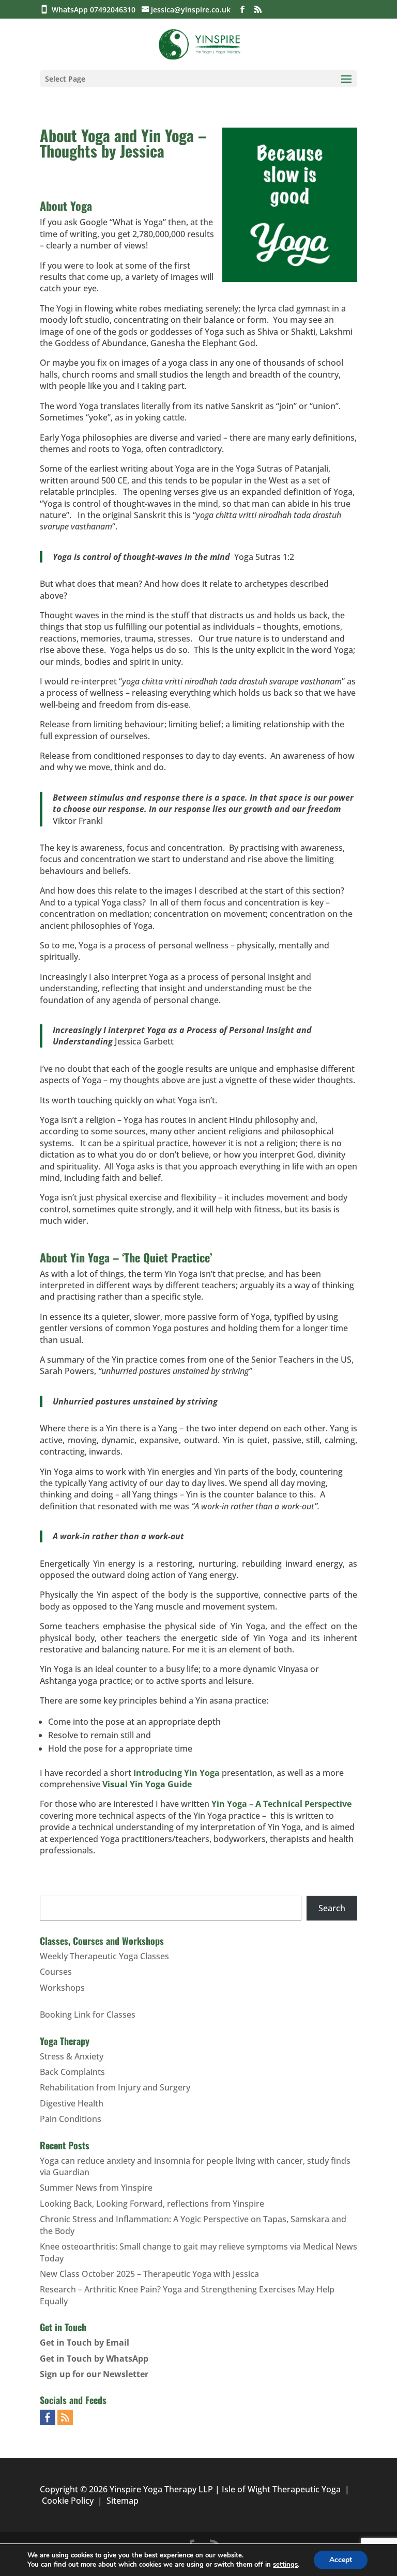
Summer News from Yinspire (96, 2188)
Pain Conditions (71, 2119)
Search (332, 1908)
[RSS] (258, 10)
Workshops (62, 1988)
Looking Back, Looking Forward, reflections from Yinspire (152, 2204)
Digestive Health (72, 2103)
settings (285, 2565)
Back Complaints (72, 2072)
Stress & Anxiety (72, 2056)
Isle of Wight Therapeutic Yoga (281, 2489)
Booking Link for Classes (88, 2015)
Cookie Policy (68, 2501)
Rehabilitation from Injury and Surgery (115, 2087)
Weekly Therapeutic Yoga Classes (104, 1956)
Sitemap (123, 2501)
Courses (56, 1972)
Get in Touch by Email (85, 2343)
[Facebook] (242, 10)
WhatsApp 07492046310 (96, 10)
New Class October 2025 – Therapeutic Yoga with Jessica (149, 2274)
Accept (341, 2560)
